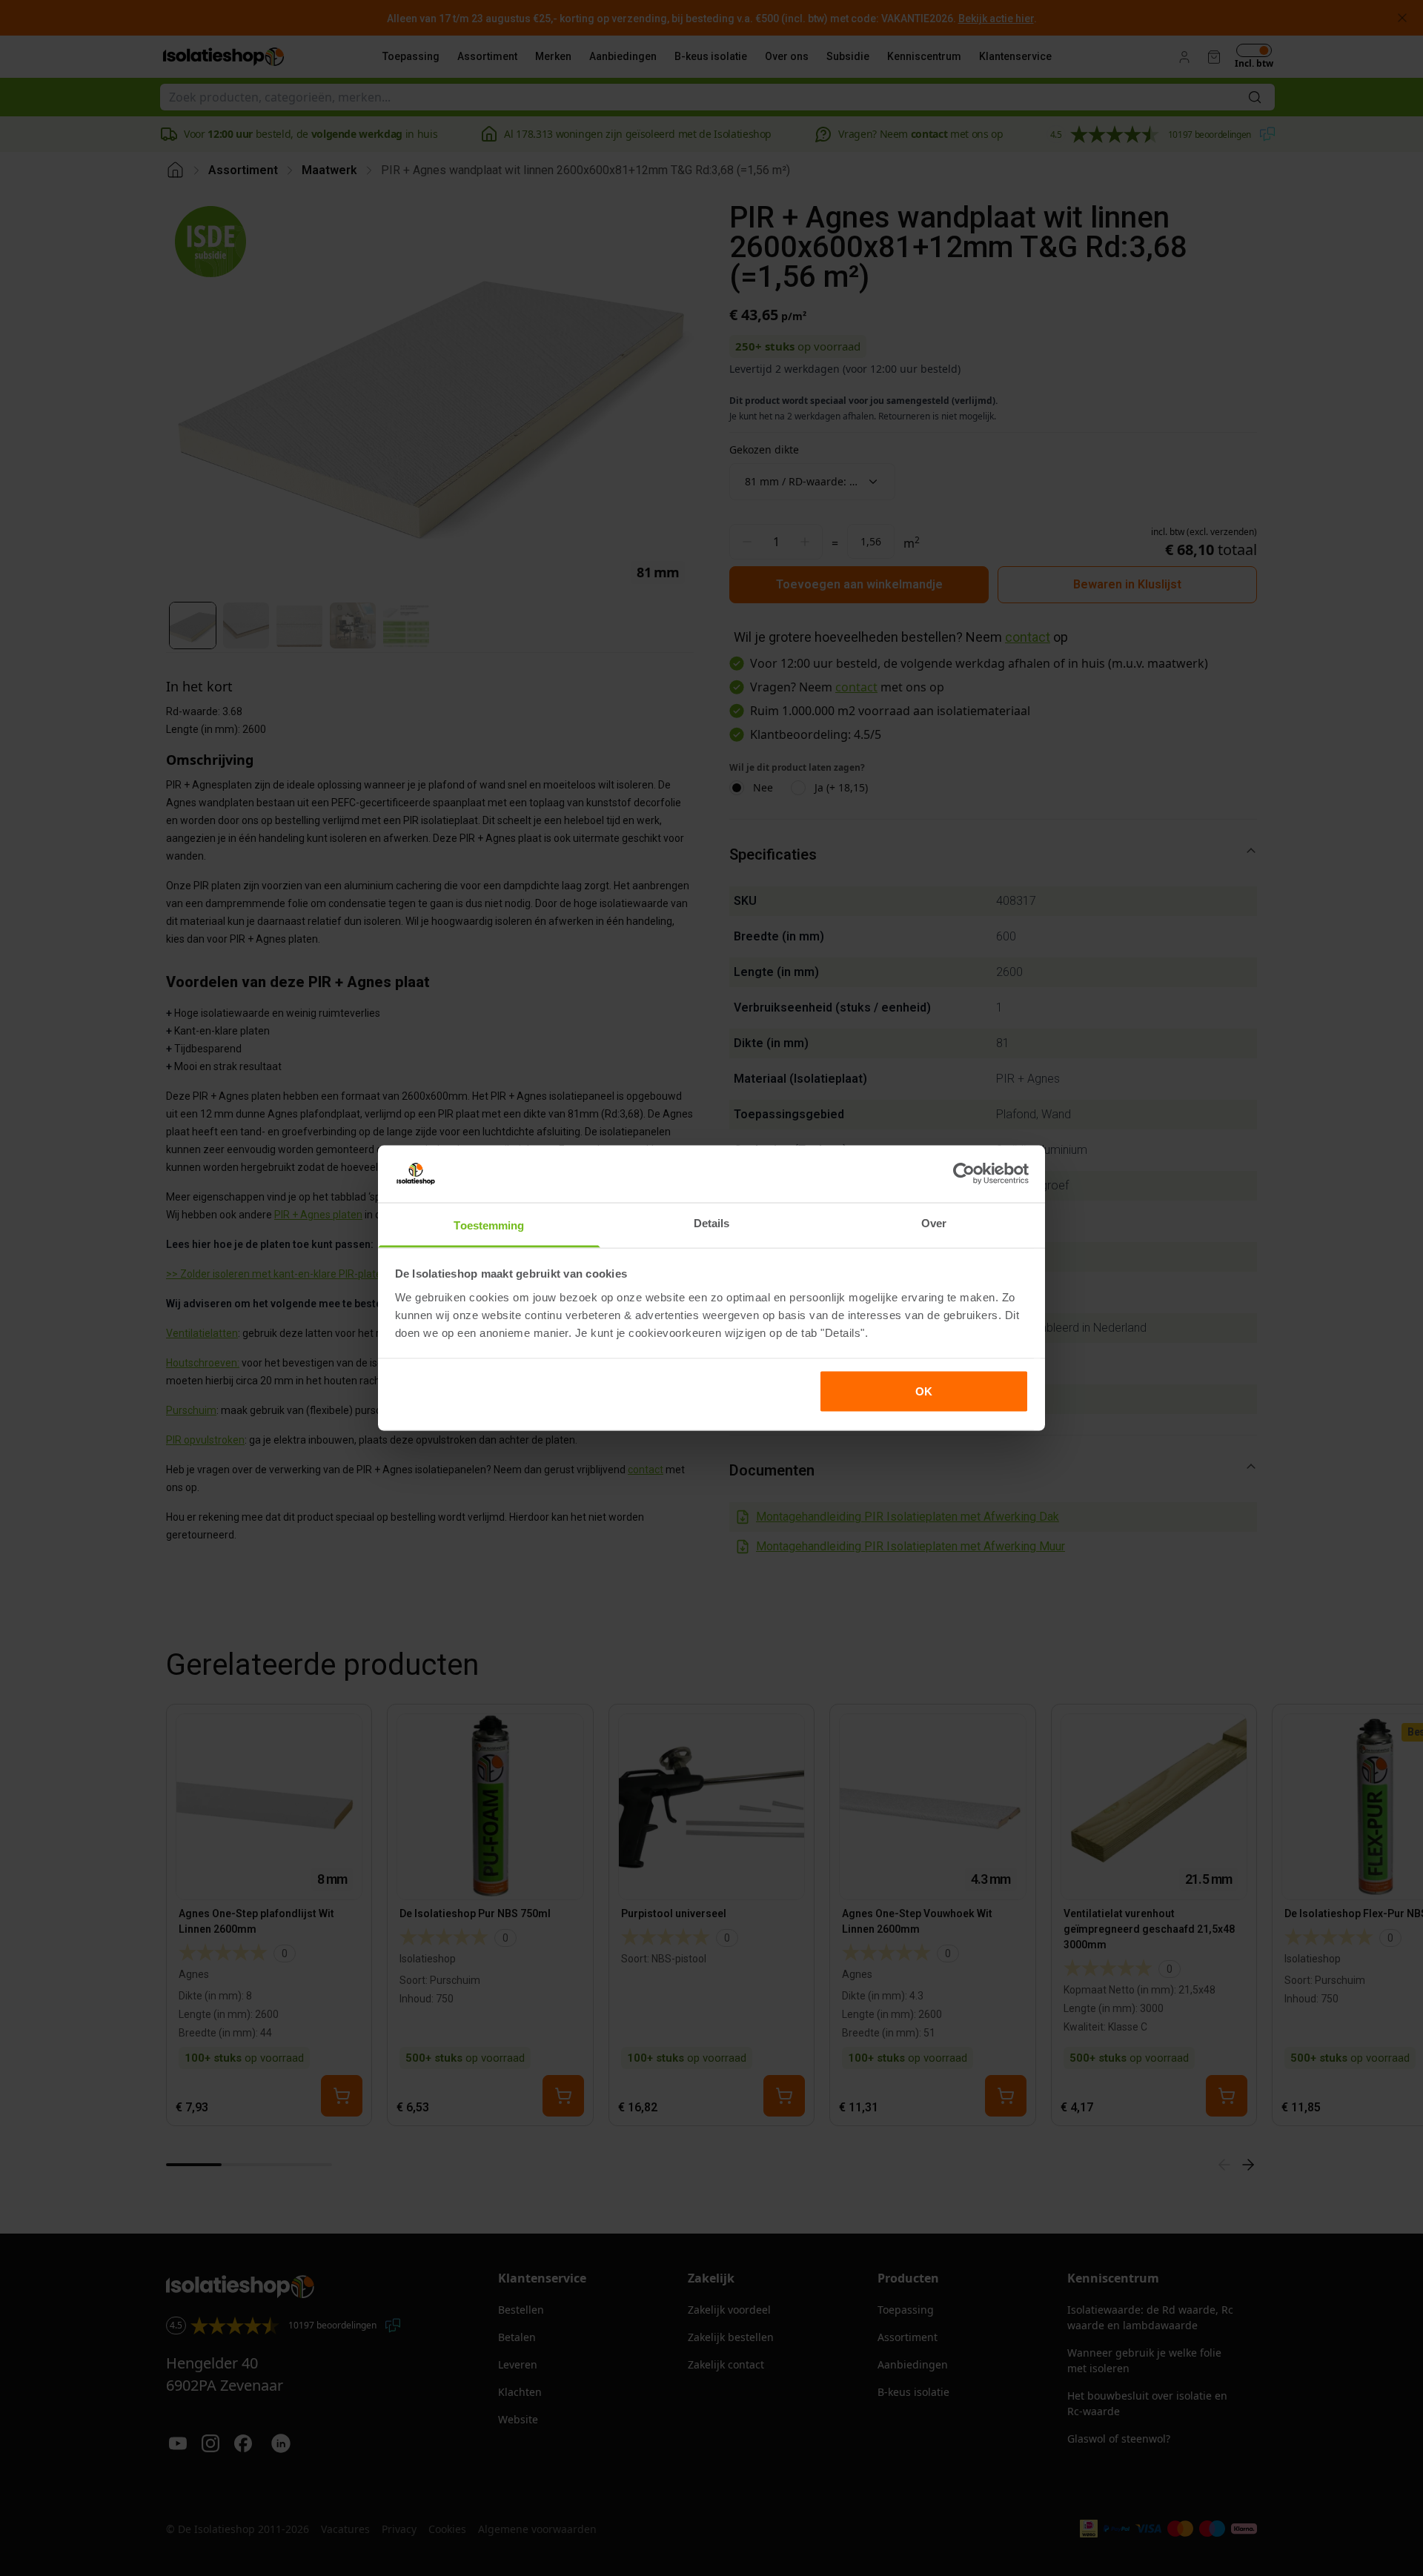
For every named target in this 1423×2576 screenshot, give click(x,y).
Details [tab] (712, 1222)
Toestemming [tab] (489, 1225)
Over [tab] (934, 1222)
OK (924, 1391)
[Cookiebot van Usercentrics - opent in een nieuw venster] (964, 1174)
